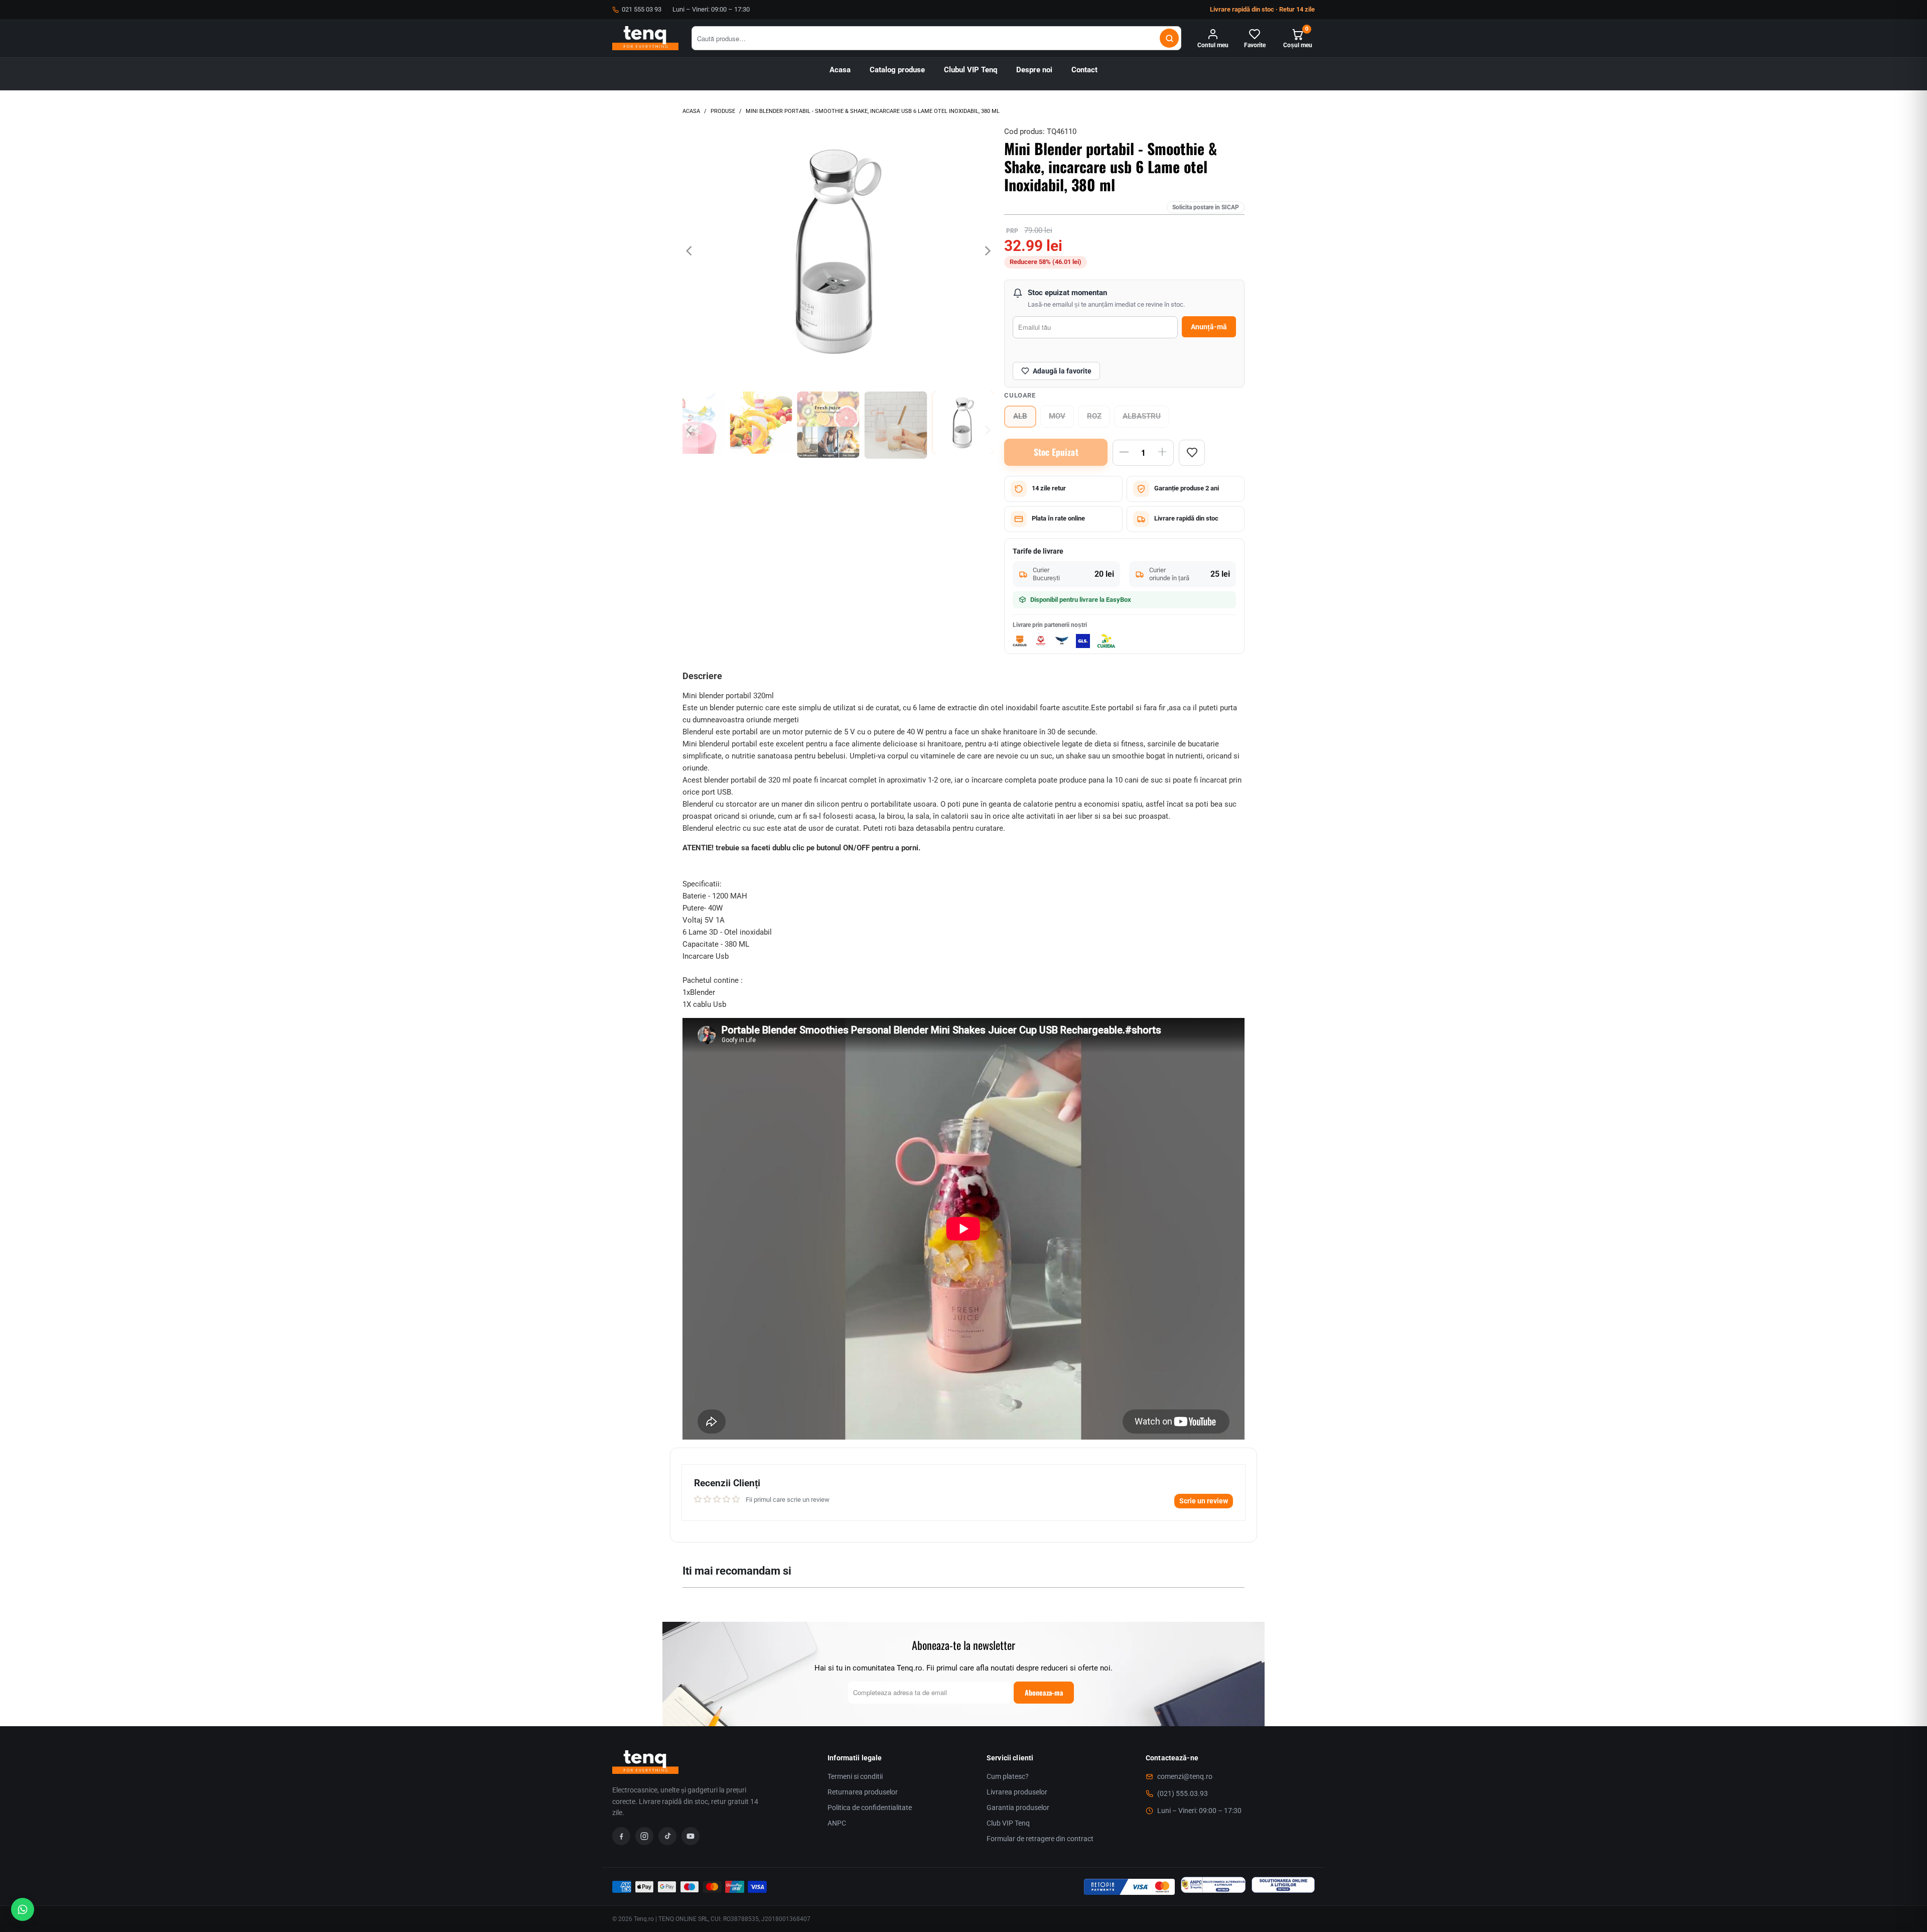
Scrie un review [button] (1204, 1501)
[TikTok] (667, 1836)
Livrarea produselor (1017, 1792)
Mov (1057, 416)
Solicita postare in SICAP (1206, 207)
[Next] (987, 251)
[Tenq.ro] (645, 38)
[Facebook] (621, 1836)
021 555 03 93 (642, 9)
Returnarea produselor (863, 1792)
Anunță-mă (1209, 327)
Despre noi (1034, 70)
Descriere (702, 676)
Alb (1020, 416)
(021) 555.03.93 (1183, 1793)
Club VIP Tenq (1008, 1823)
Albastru (1142, 416)
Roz (1094, 416)
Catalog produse (897, 70)
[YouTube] (691, 1836)
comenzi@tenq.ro (1185, 1776)
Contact (1084, 70)
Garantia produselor (1018, 1808)
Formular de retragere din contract (1040, 1839)
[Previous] (690, 251)
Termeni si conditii (855, 1776)
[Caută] (1169, 38)
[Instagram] (644, 1836)
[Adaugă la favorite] (1192, 453)
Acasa (840, 70)
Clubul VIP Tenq (971, 70)
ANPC (837, 1823)
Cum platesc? (1008, 1776)
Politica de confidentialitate (870, 1808)
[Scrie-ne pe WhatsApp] (23, 1909)
